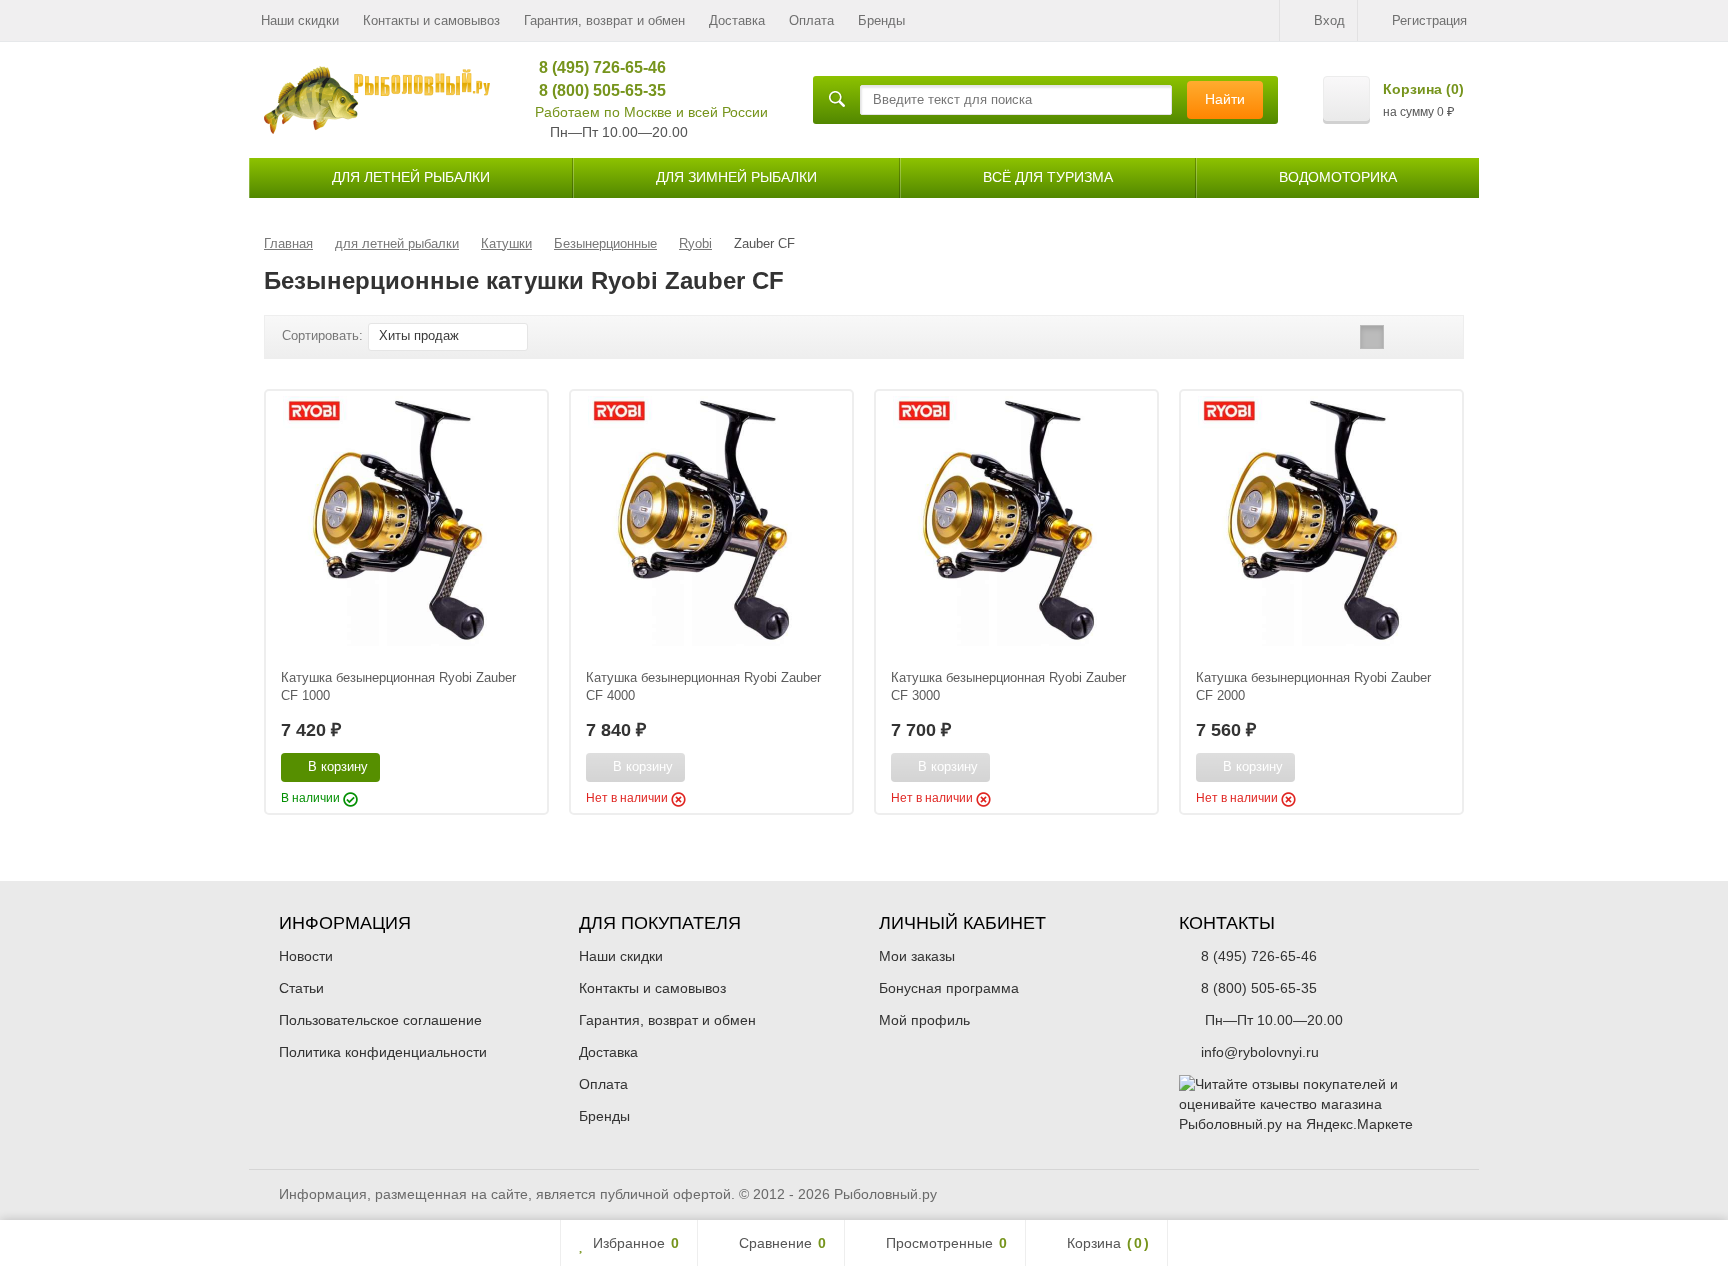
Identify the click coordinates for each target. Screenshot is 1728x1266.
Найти (1225, 99)
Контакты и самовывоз (431, 20)
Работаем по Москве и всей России (651, 112)
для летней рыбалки (411, 177)
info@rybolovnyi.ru (1260, 1052)
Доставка (737, 20)
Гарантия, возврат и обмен (604, 20)
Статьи (301, 988)
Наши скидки (300, 20)
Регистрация (1429, 20)
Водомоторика (1338, 177)
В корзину (338, 766)
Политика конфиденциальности (383, 1052)
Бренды (881, 20)
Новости (306, 956)
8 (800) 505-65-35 (595, 90)
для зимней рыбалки (736, 177)
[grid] (1372, 337)
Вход (1329, 20)
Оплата (811, 20)
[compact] (1434, 337)
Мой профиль (924, 1020)
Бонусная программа (949, 988)
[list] (1403, 337)
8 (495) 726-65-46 (595, 67)
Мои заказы (917, 956)
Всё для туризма (1048, 177)
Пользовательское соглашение (380, 1020)
